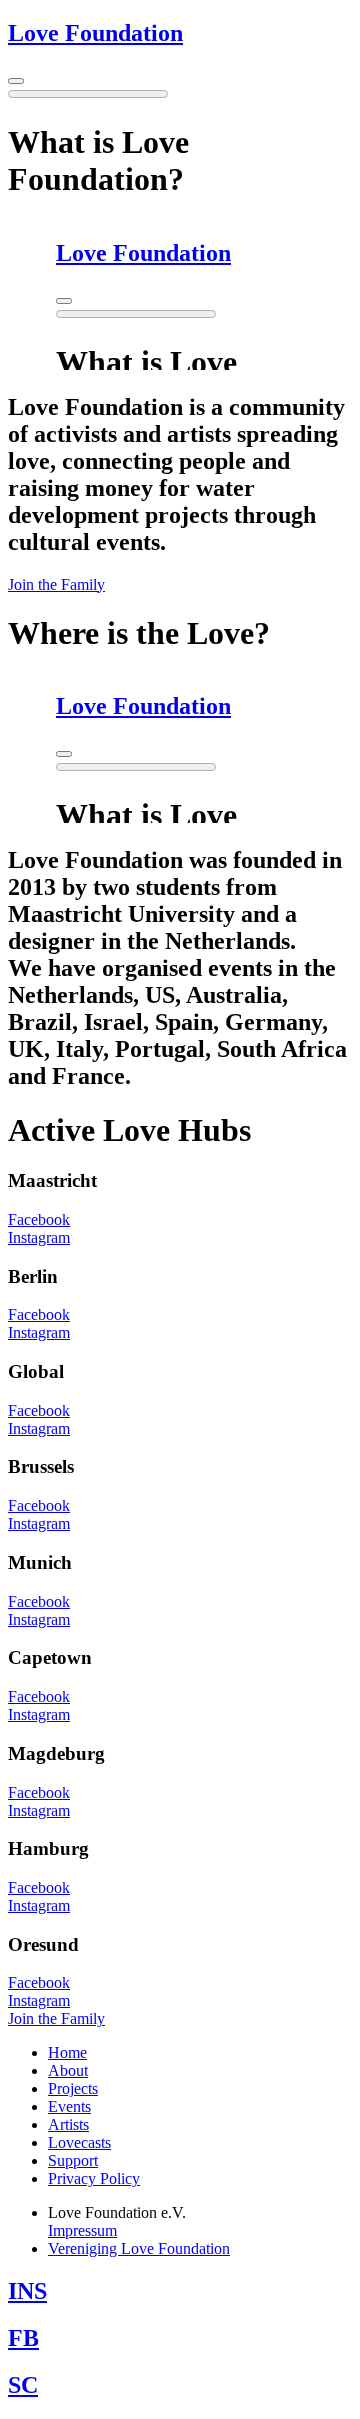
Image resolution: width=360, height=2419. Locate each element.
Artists (68, 2124)
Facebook (39, 1219)
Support (73, 2160)
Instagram (39, 1237)
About (68, 2070)
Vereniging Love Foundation (139, 2248)
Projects (73, 2088)
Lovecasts (79, 2142)
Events (69, 2106)
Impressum (82, 2230)
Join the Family (56, 584)
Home (67, 2052)
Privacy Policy (94, 2178)
